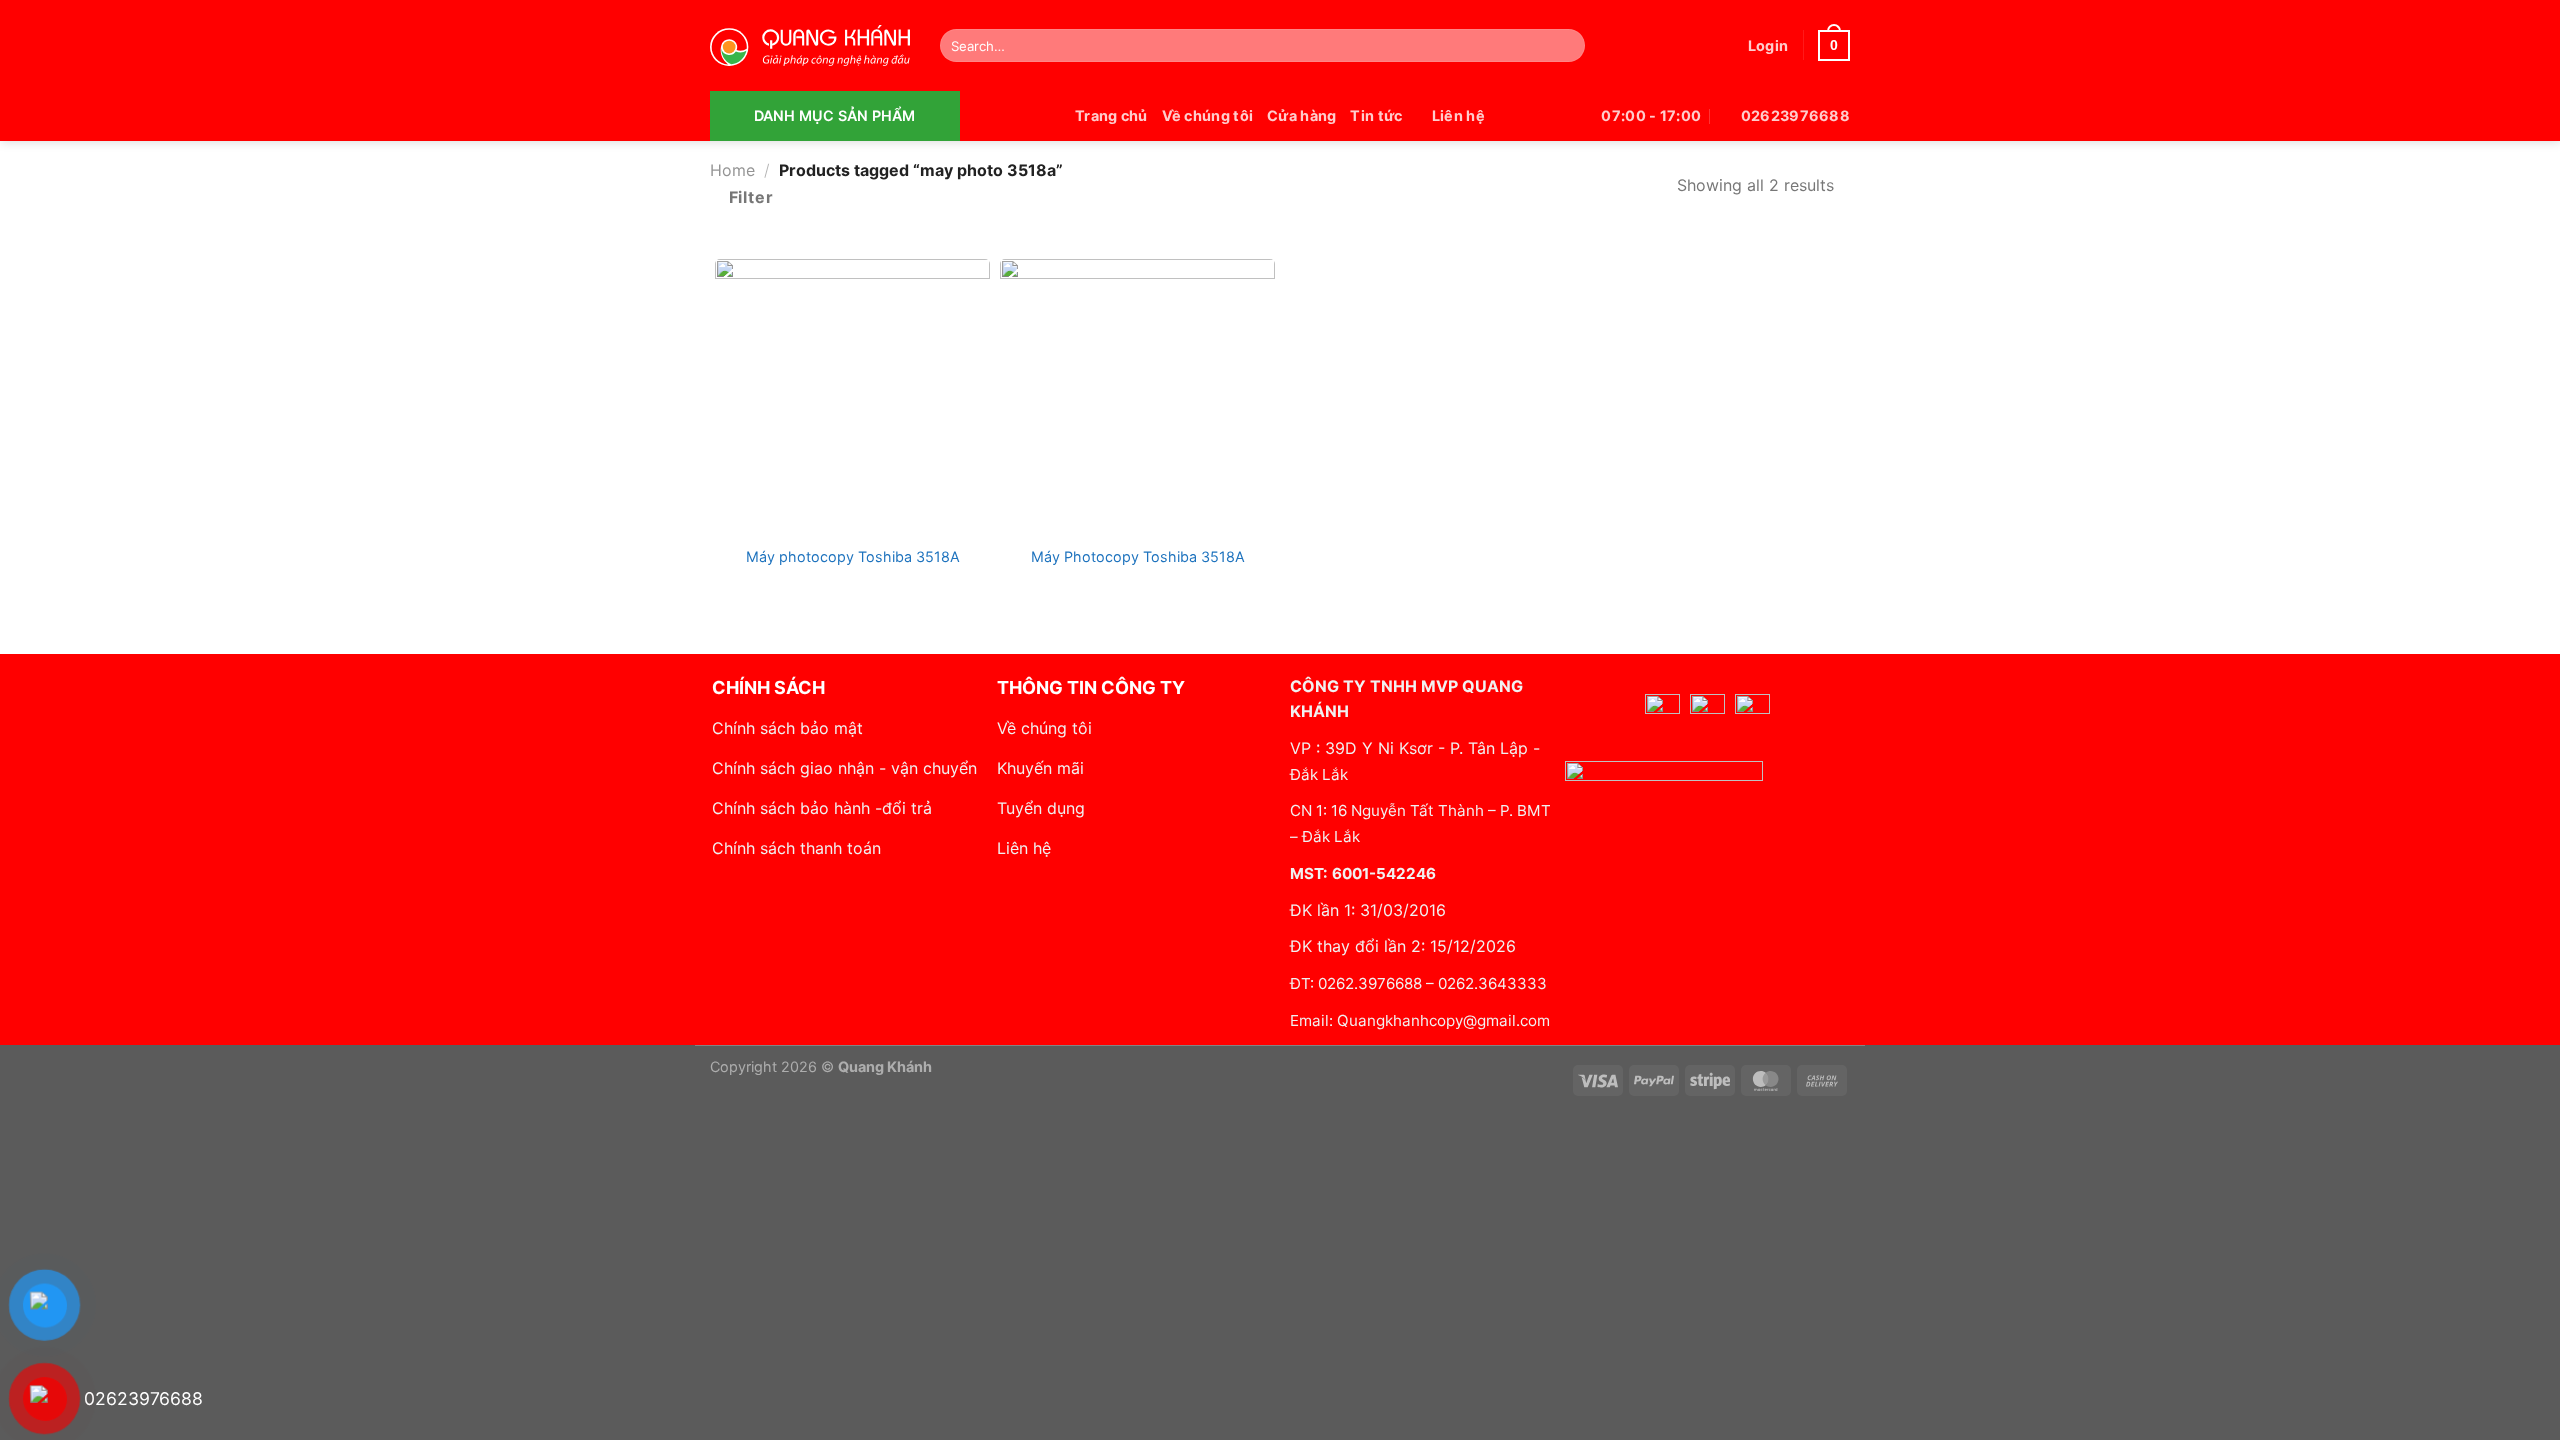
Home (732, 170)
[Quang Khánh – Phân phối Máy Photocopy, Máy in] (810, 46)
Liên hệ (1458, 115)
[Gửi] (1565, 46)
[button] (1768, 45)
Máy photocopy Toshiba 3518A (853, 556)
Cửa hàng (1301, 115)
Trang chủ (1111, 115)
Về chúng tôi (1207, 115)
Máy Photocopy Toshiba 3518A (1138, 556)
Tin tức (1376, 115)
